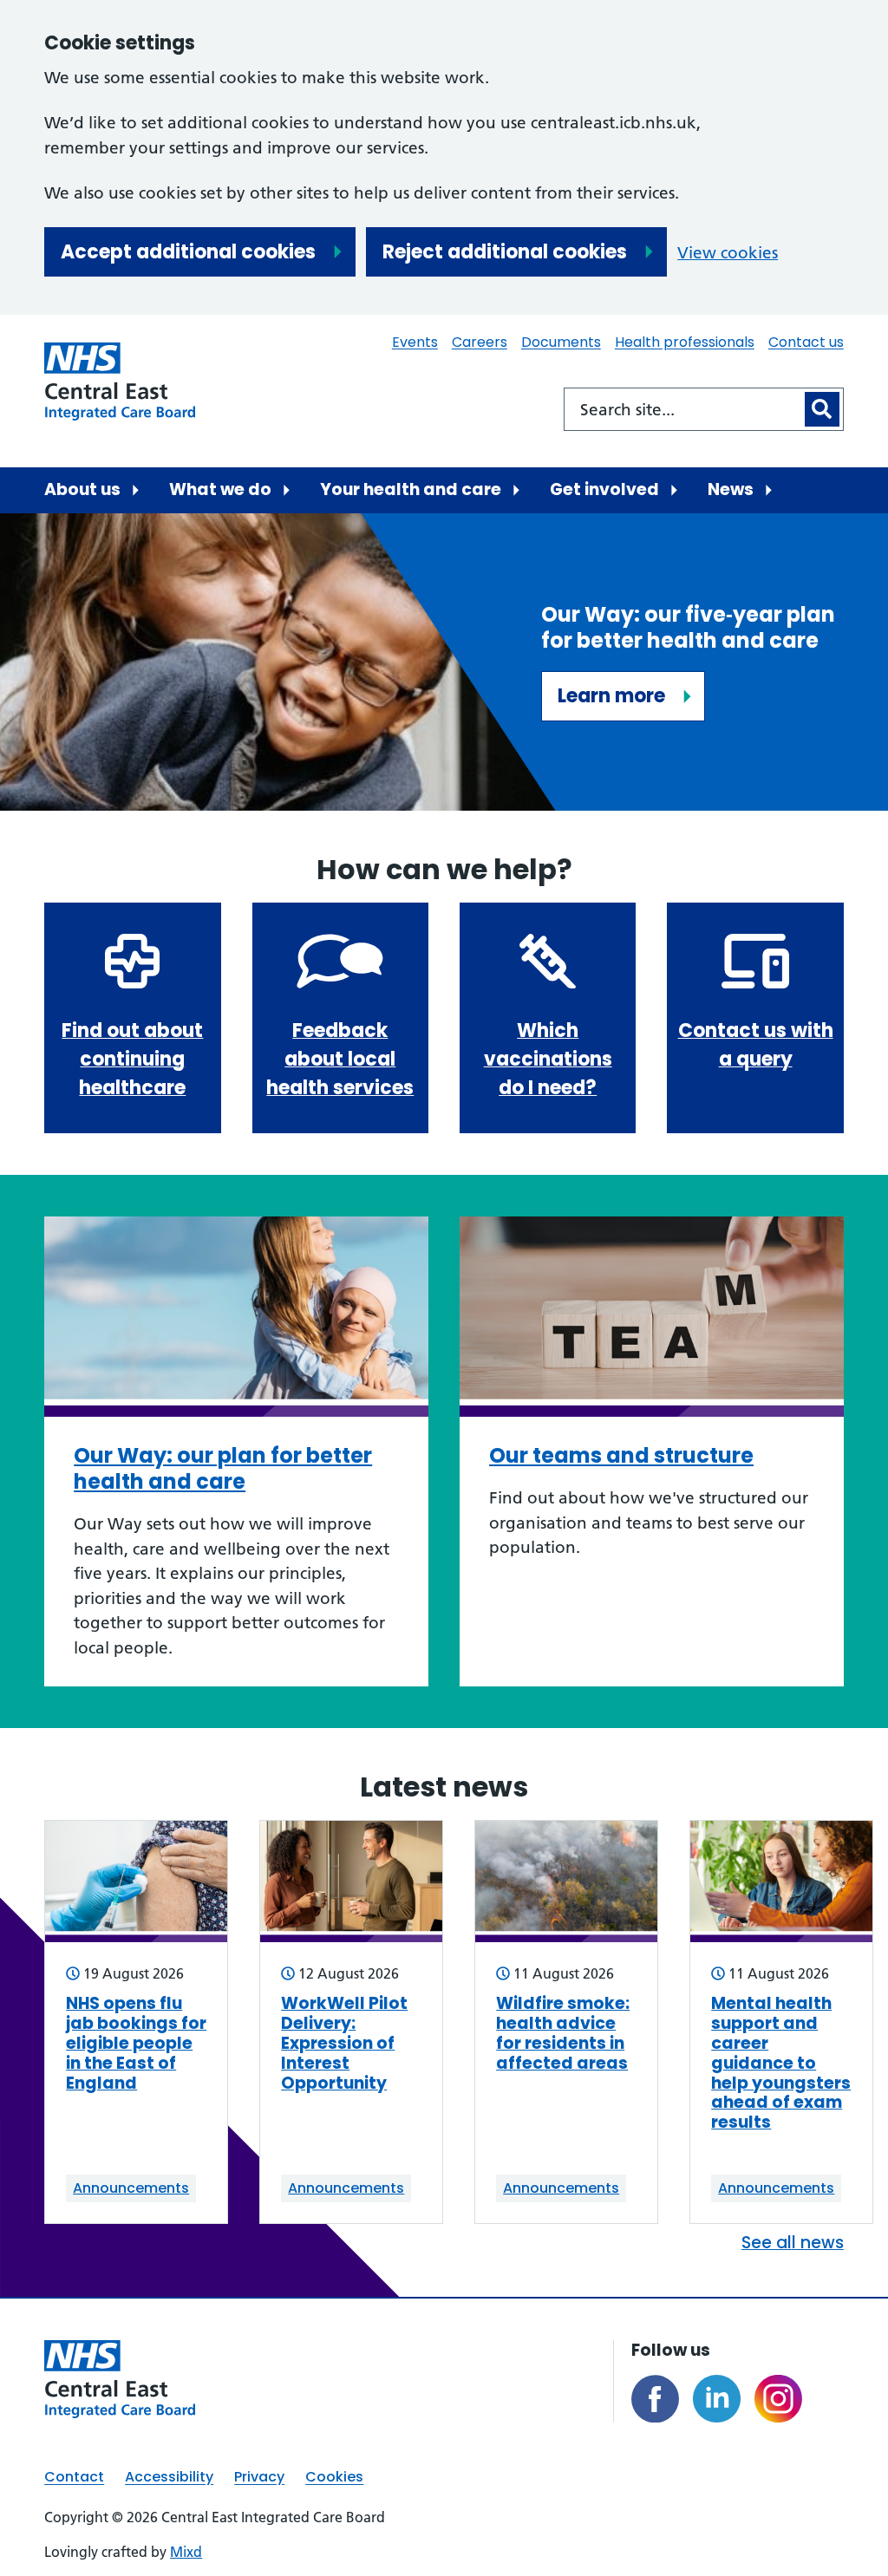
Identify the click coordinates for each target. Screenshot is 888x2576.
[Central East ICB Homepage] (120, 382)
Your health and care (411, 489)
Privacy (259, 2477)
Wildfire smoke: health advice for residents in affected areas (563, 2034)
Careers (480, 342)
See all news (793, 2243)
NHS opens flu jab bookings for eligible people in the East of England (136, 2044)
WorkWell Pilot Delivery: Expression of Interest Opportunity (344, 2044)
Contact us (806, 342)
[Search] (822, 409)
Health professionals (685, 342)
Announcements (131, 2188)
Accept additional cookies (188, 252)
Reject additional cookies (505, 252)
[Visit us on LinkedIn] (717, 2399)
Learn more (611, 696)
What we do (220, 489)
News (731, 489)
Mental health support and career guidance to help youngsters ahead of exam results (781, 2064)
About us (82, 489)
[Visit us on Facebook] (655, 2399)
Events (415, 342)
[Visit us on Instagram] (778, 2399)
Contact (74, 2477)
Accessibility (169, 2477)
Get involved (604, 489)
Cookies (334, 2477)
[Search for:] (683, 409)
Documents (561, 342)
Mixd (186, 2552)
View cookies (728, 253)
